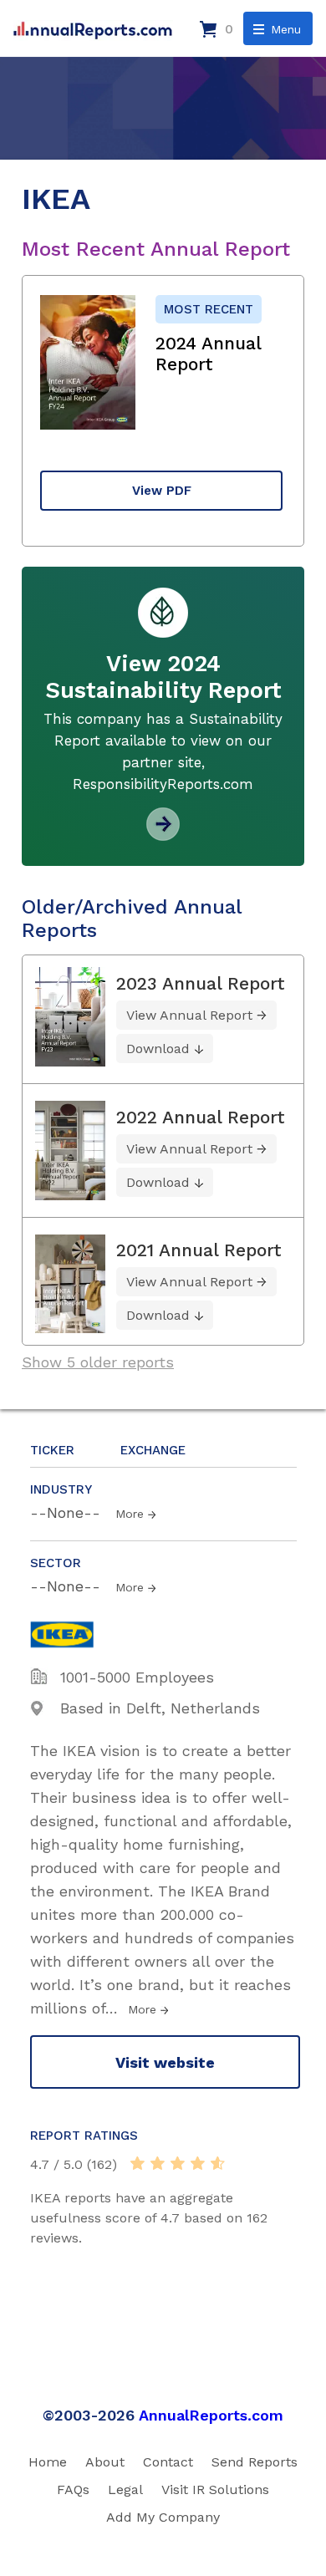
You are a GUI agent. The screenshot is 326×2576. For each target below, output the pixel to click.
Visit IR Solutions (215, 2489)
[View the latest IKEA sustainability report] (163, 835)
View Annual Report (189, 1015)
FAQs (73, 2489)
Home (48, 2462)
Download (158, 1049)
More (130, 1514)
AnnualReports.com (211, 2415)
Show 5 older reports (98, 1362)
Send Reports (255, 2462)
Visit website (165, 2062)
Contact (168, 2462)
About (105, 2462)
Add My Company (163, 2517)
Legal (125, 2489)
